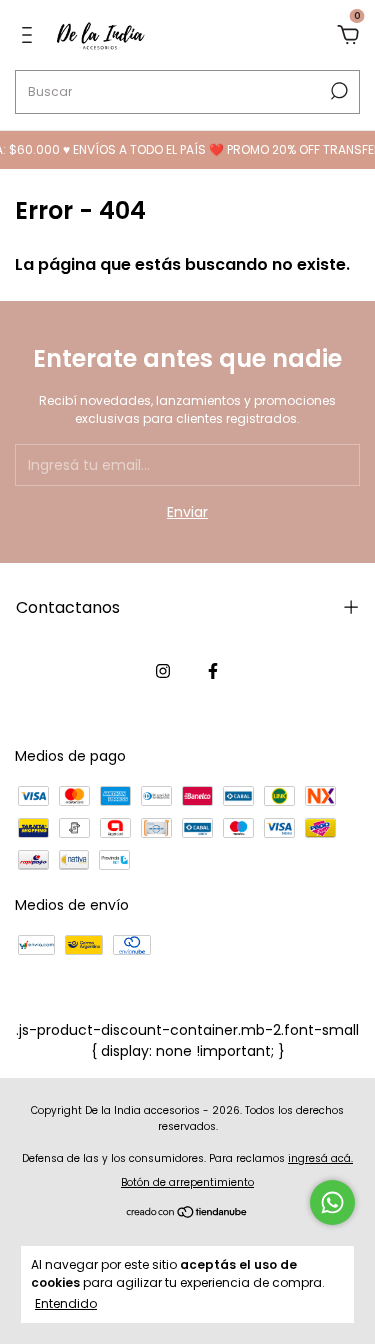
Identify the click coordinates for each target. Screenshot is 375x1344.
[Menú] (30, 36)
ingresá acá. (320, 1158)
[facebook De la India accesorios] (213, 671)
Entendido (66, 1303)
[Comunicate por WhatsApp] (332, 1202)
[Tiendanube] (187, 1214)
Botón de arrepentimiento (187, 1182)
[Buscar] (337, 91)
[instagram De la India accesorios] (163, 671)
